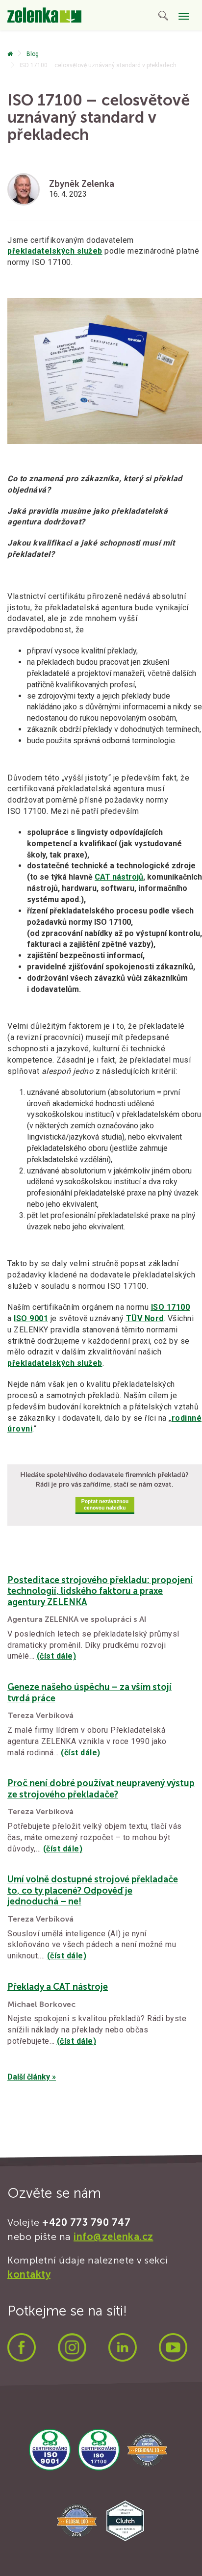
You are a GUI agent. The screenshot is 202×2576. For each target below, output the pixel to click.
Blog (33, 54)
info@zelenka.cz (114, 2237)
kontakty (29, 2274)
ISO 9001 (31, 1318)
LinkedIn (123, 2347)
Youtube (173, 2347)
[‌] (10, 54)
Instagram (72, 2347)
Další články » (32, 2077)
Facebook (22, 2347)
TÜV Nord (145, 1318)
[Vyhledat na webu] (163, 17)
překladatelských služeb (55, 251)
